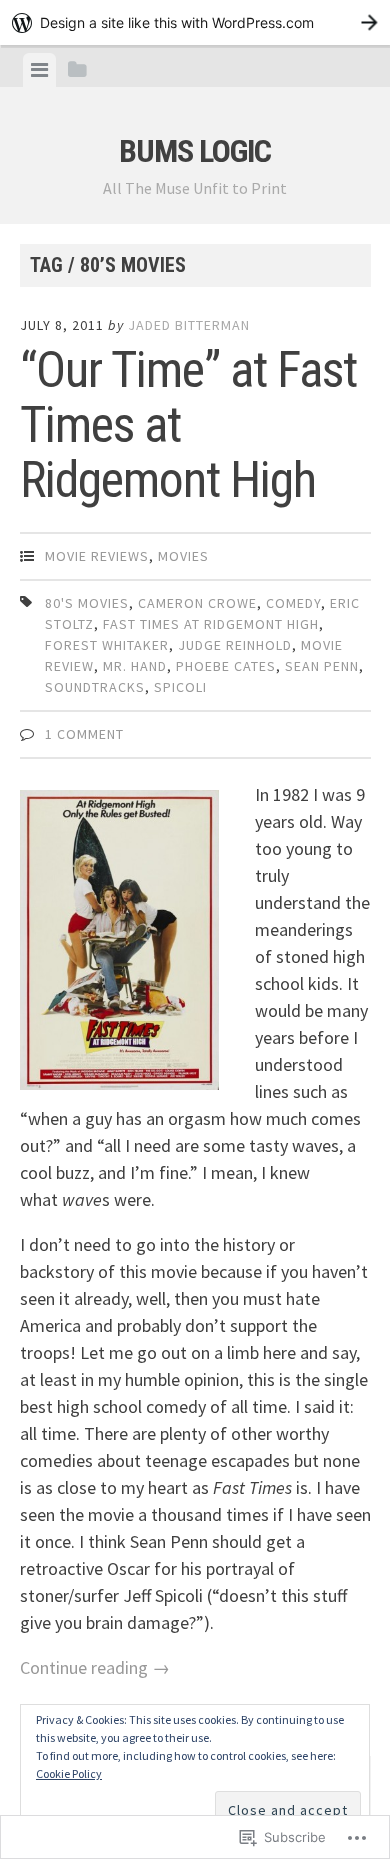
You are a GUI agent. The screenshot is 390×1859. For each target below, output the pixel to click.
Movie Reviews (97, 556)
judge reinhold (235, 645)
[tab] (39, 70)
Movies (183, 556)
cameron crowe (197, 603)
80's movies (87, 603)
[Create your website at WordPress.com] (195, 22)
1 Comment (84, 734)
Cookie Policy (69, 1773)
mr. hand (135, 666)
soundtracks (95, 687)
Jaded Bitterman (189, 325)
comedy (293, 603)
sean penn (322, 666)
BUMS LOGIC (195, 151)
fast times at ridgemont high (211, 624)
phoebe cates (226, 666)
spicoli (180, 687)
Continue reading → (95, 1667)
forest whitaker (107, 645)
